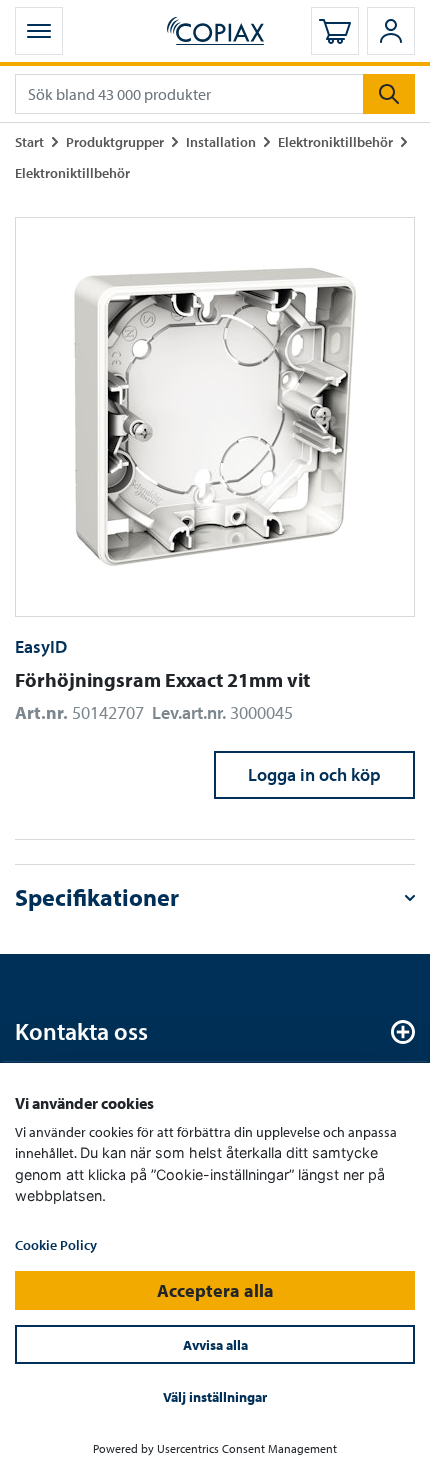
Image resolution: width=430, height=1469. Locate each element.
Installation (221, 141)
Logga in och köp (314, 774)
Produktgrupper (115, 141)
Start (29, 141)
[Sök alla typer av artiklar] (389, 94)
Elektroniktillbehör (335, 141)
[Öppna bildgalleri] (215, 417)
